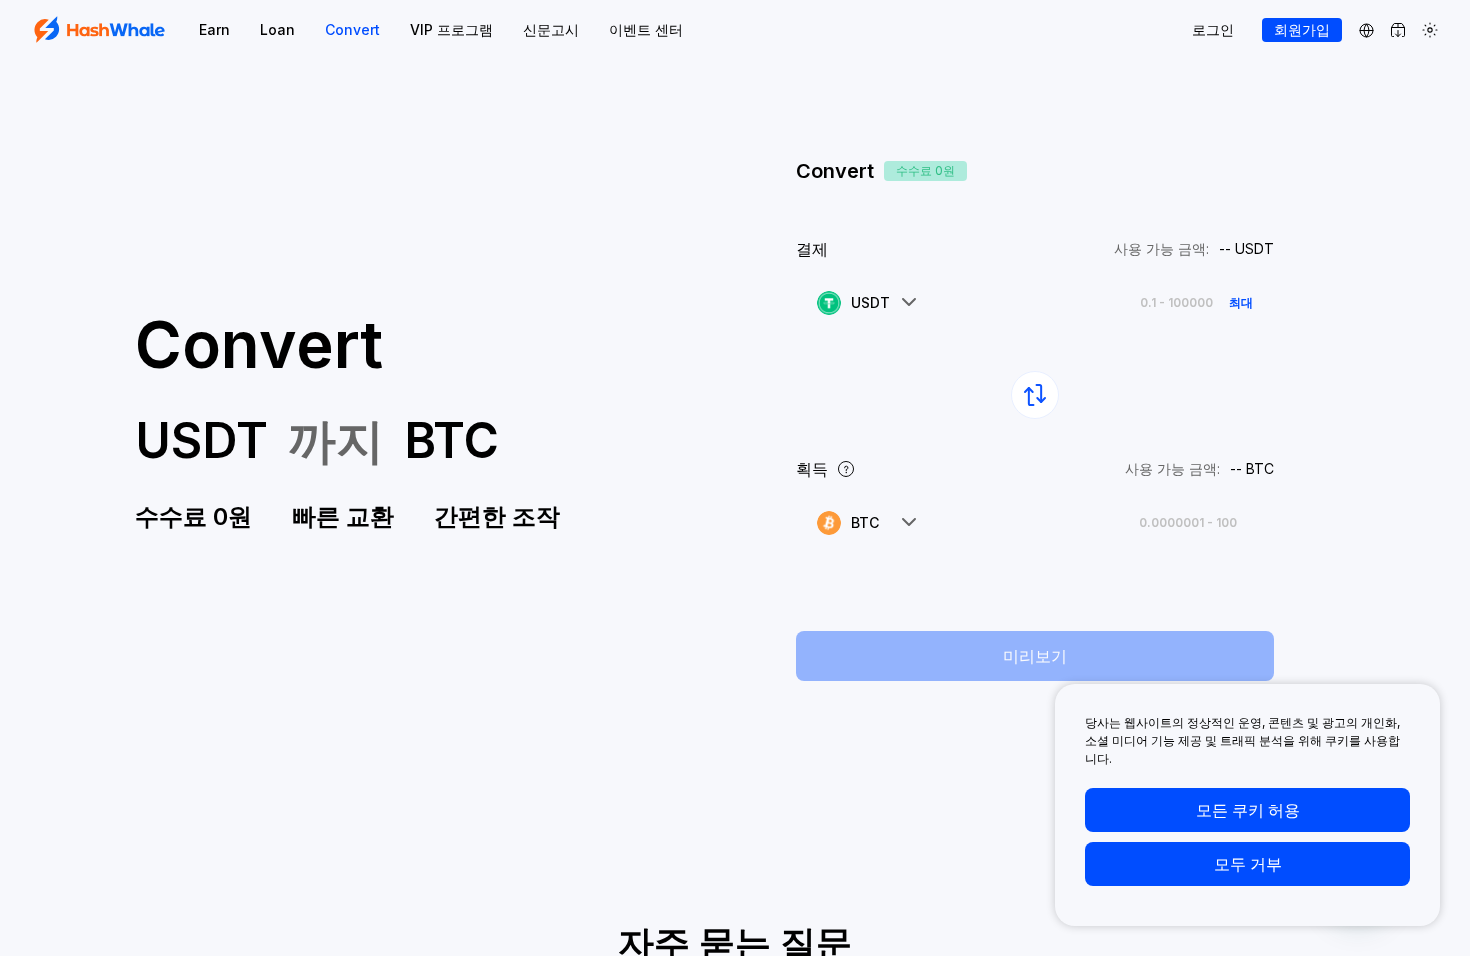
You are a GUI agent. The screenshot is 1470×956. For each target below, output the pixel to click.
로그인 (1213, 29)
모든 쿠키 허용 (1248, 810)
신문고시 (551, 29)
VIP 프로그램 (451, 29)
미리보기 (1035, 656)
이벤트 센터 (646, 29)
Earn (214, 29)
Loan (277, 29)
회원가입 (1302, 29)
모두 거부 (1248, 864)
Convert (352, 29)
